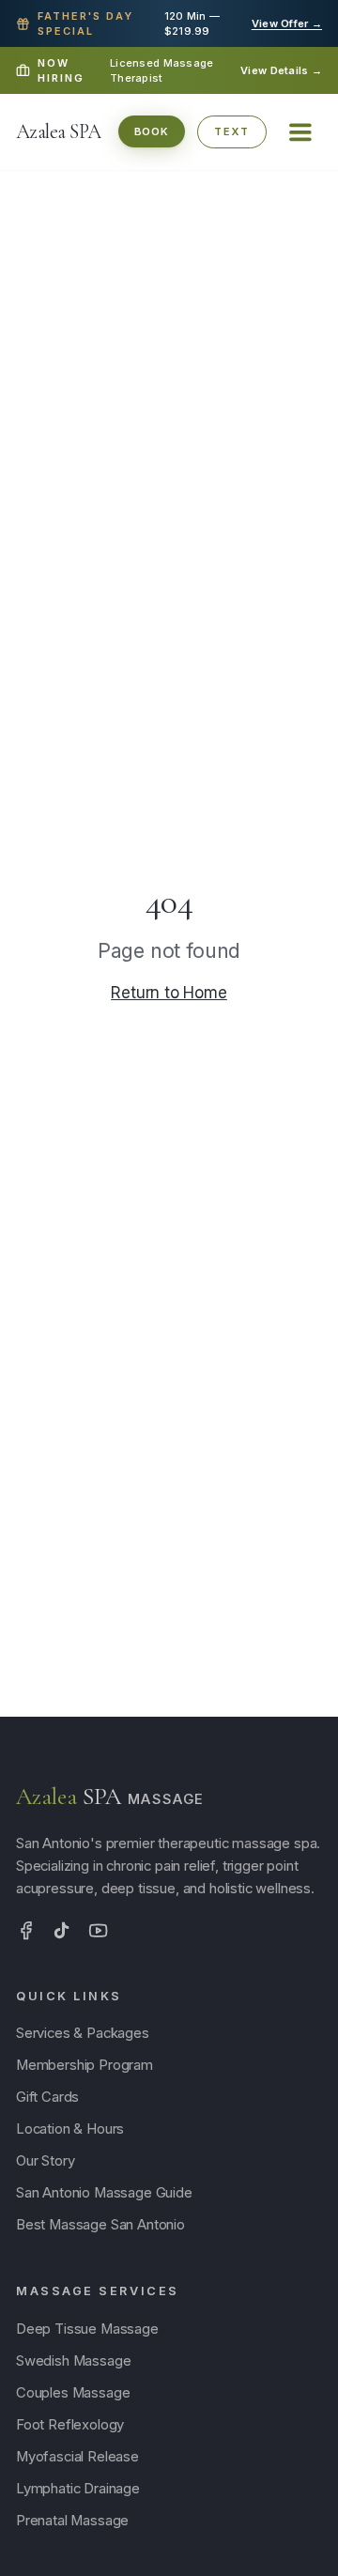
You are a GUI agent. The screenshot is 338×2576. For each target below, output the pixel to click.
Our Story (45, 2161)
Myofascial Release (77, 2457)
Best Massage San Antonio (100, 2225)
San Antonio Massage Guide (104, 2193)
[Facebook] (26, 1930)
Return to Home (169, 993)
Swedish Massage (73, 2361)
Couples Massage (73, 2393)
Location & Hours (70, 2129)
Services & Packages (83, 2033)
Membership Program (84, 2065)
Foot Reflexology (70, 2425)
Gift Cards (47, 2097)
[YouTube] (98, 1930)
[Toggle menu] (300, 132)
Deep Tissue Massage (87, 2329)
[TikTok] (61, 1930)
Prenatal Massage (72, 2521)
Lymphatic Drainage (78, 2489)
